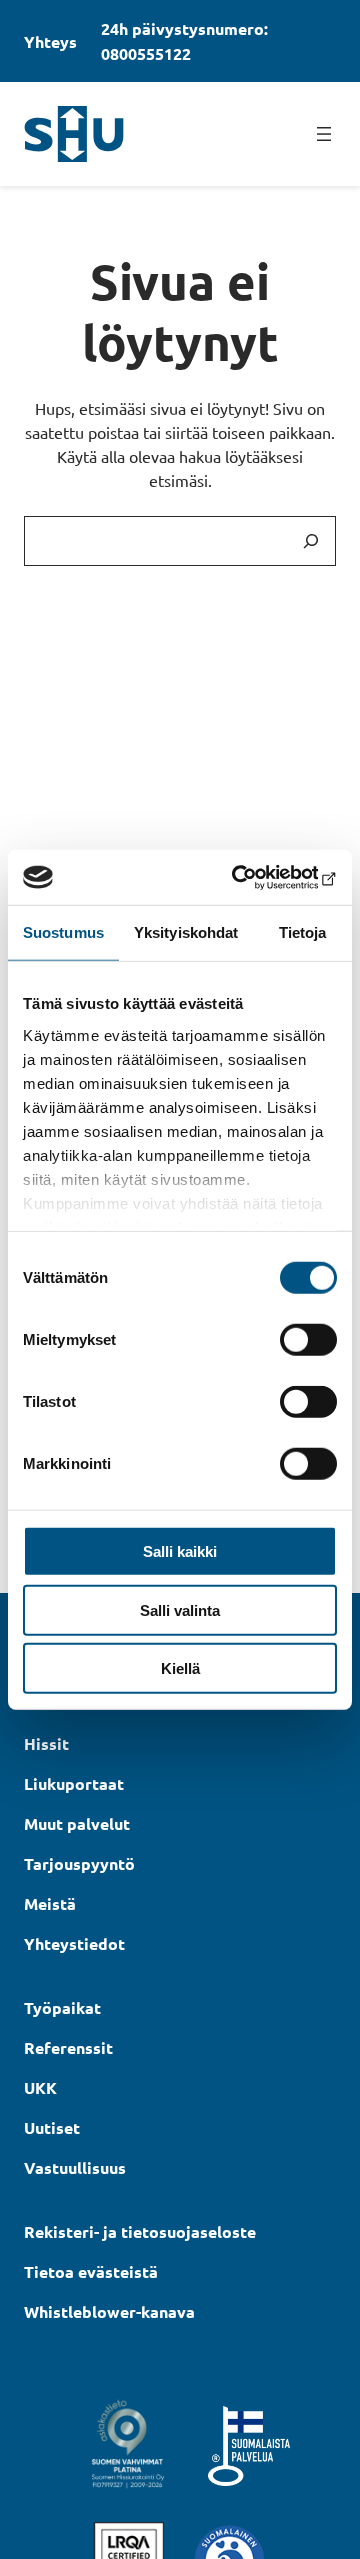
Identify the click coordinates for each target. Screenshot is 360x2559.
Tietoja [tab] (303, 932)
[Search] (311, 541)
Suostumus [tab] (63, 932)
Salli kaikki (180, 1551)
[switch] (308, 1340)
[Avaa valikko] (324, 134)
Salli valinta (180, 1609)
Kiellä (180, 1668)
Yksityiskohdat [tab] (186, 932)
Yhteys (50, 41)
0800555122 (146, 53)
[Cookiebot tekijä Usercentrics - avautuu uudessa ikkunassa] (254, 877)
